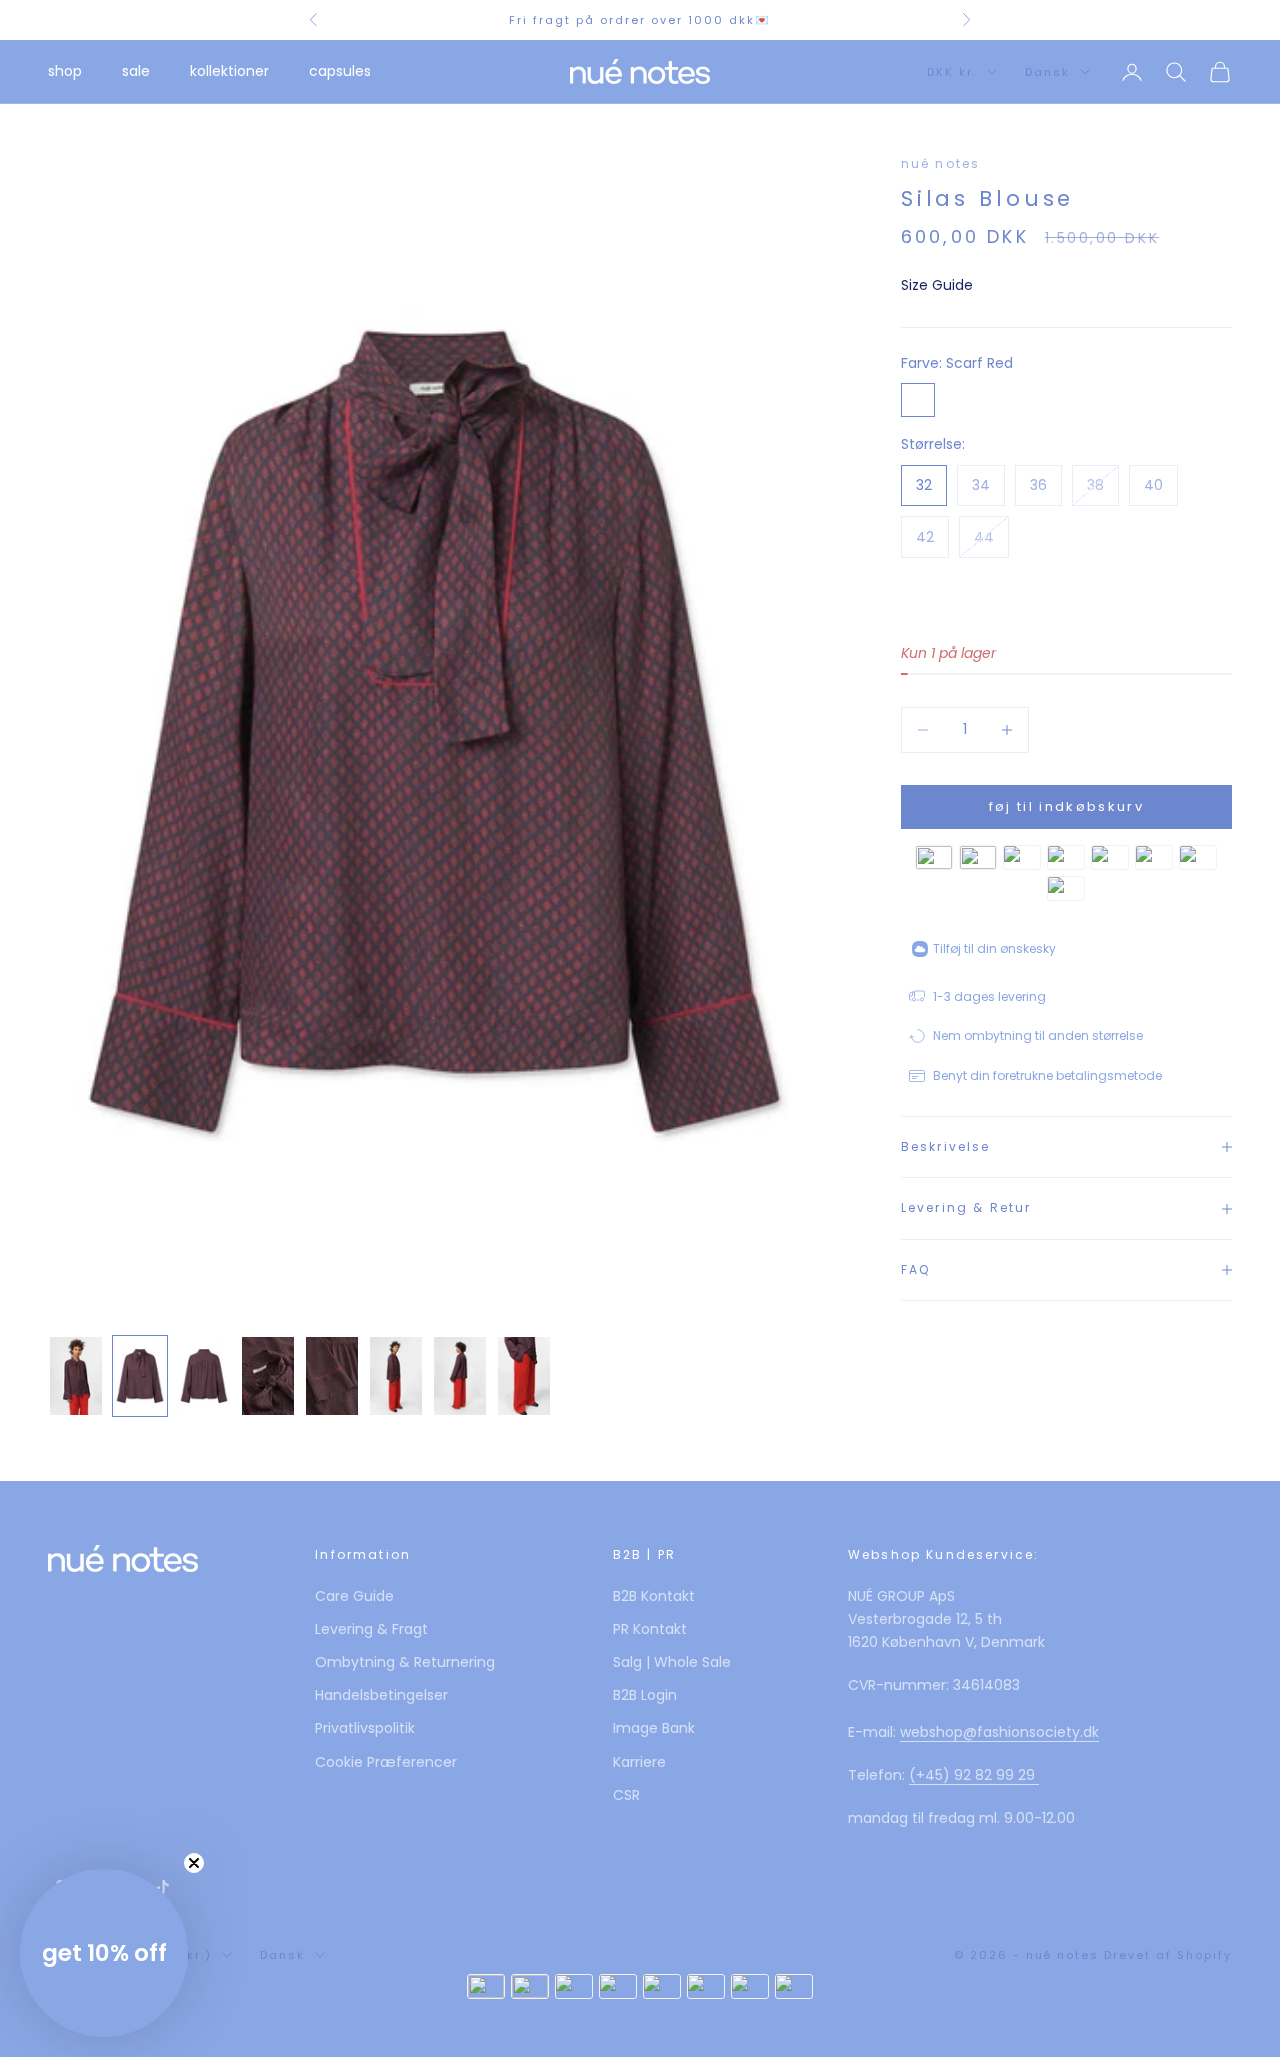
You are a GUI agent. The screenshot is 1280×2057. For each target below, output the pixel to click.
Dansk (1047, 72)
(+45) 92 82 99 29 (974, 1775)
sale (136, 71)
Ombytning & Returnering (405, 1662)
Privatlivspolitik (365, 1728)
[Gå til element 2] (140, 1376)
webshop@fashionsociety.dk (999, 1732)
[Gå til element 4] (268, 1376)
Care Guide (354, 1596)
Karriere (639, 1762)
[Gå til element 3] (204, 1376)
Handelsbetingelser (381, 1695)
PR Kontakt (650, 1629)
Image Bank (654, 1728)
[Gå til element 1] (76, 1376)
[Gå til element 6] (396, 1376)
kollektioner (229, 71)
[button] (104, 1953)
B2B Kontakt (654, 1596)
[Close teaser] (194, 1863)
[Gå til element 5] (332, 1376)
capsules (340, 71)
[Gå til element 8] (524, 1376)
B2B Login (645, 1695)
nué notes (940, 163)
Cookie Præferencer (386, 1762)
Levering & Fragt (371, 1629)
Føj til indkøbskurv (1066, 806)
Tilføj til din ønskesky (994, 948)
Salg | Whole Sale (672, 1662)
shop (65, 71)
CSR (626, 1795)
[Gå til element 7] (460, 1376)
